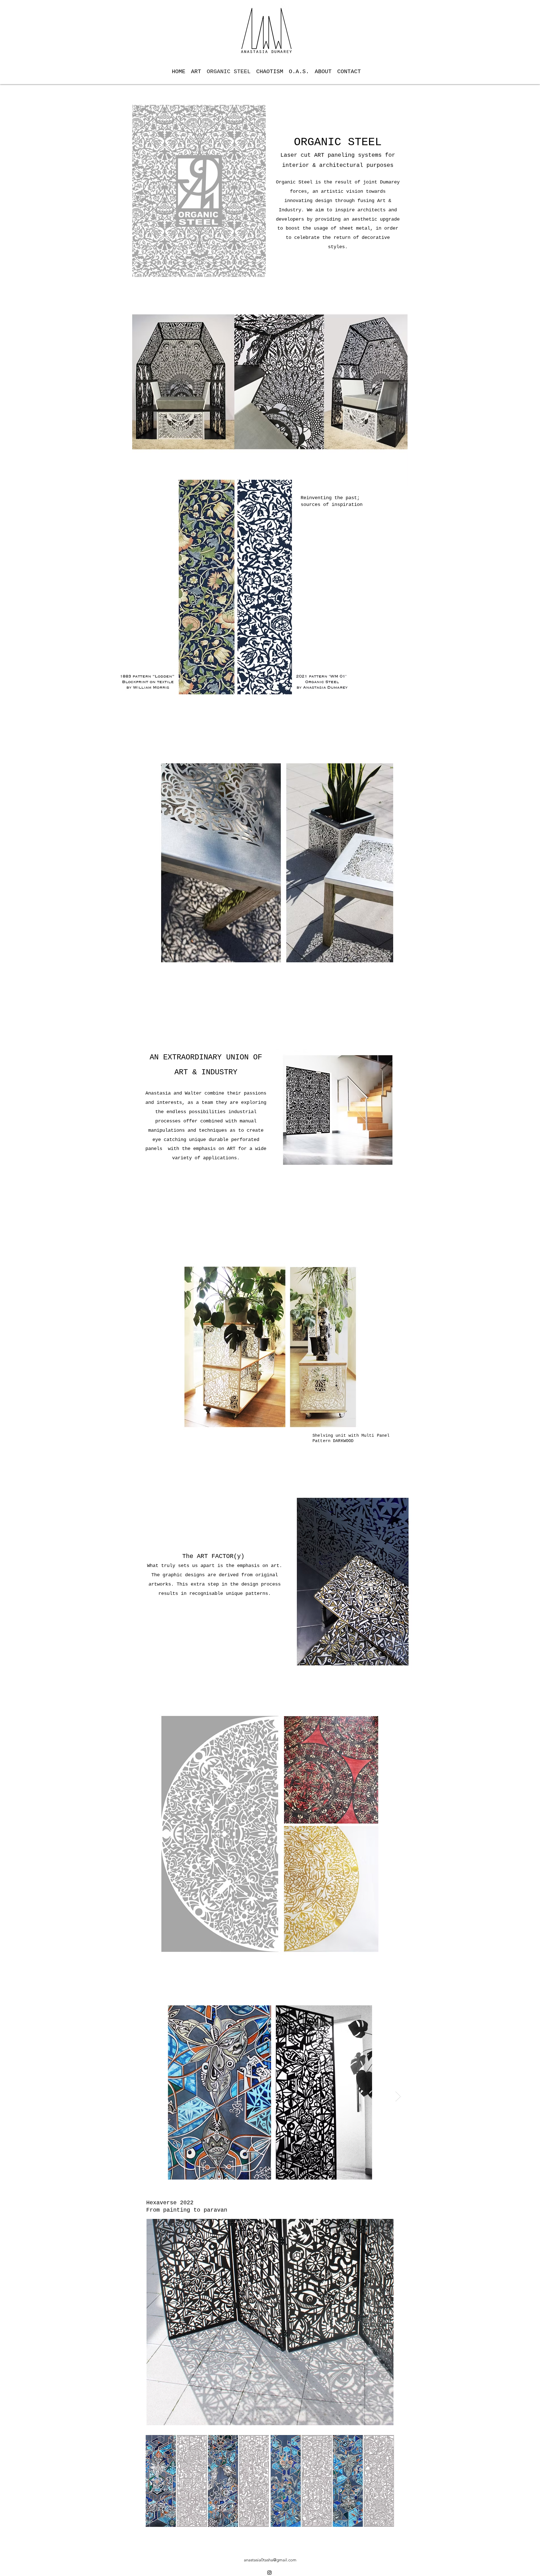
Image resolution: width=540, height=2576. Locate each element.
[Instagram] (269, 2573)
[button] (234, 590)
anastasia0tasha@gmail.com (270, 2560)
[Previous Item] (142, 2096)
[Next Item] (398, 2096)
